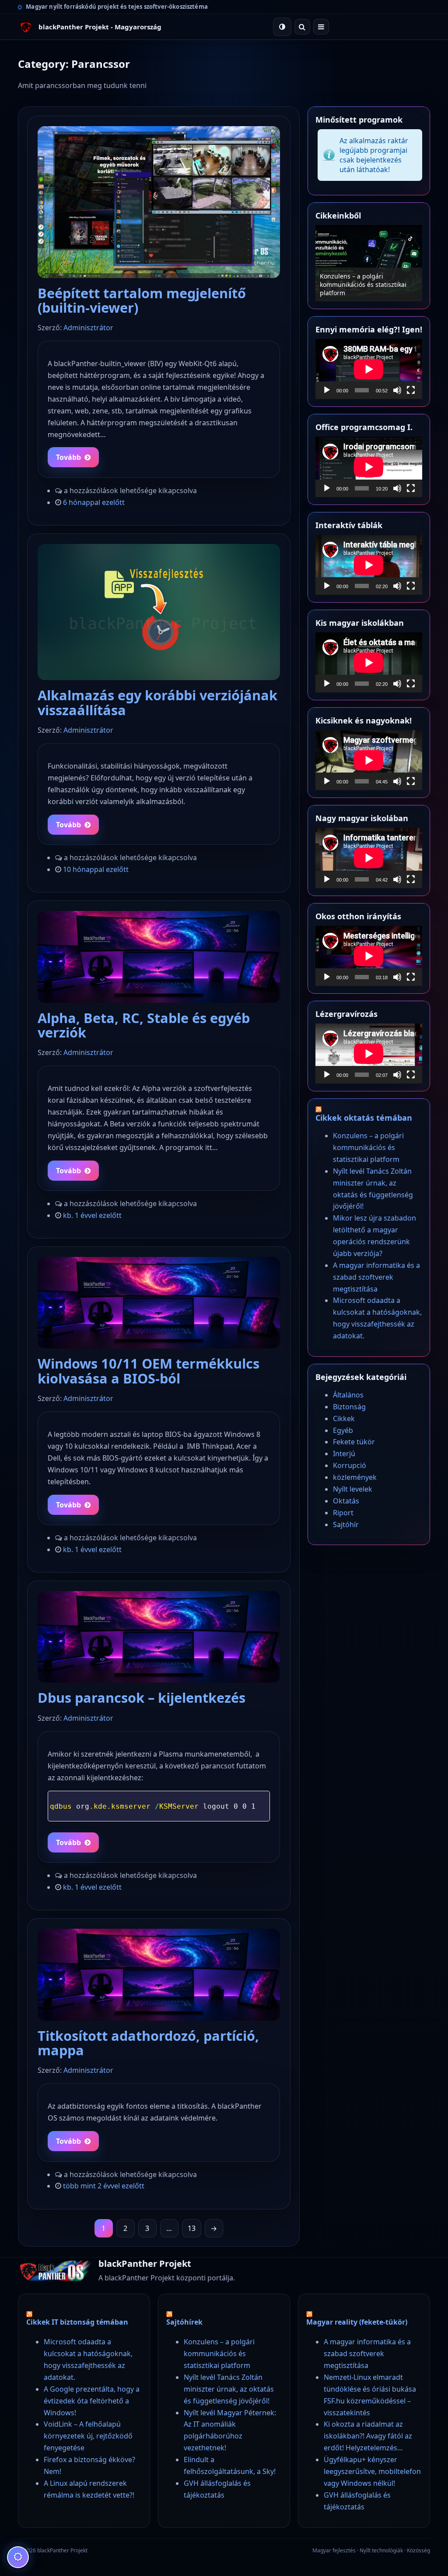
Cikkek (344, 1419)
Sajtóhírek (184, 2322)
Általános (348, 1395)
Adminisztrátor (88, 328)
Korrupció (350, 1465)
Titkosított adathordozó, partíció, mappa (148, 2043)
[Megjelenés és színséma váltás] (282, 27)
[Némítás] (397, 390)
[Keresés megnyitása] (302, 27)
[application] (369, 369)
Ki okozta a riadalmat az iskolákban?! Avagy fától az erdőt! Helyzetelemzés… (368, 2436)
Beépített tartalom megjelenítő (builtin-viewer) (142, 300)
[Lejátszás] (327, 390)
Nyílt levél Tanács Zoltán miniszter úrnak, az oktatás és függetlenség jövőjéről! (364, 284)
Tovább (68, 457)
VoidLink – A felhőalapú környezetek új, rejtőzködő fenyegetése (88, 2436)
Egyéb (343, 1430)
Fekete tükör (354, 1442)
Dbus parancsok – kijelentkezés (142, 1697)
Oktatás (346, 1501)
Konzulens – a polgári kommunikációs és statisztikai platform (368, 1147)
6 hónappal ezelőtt (94, 502)
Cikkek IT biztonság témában (77, 2322)
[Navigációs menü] (321, 27)
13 (192, 2228)
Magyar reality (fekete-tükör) (357, 2322)
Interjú (344, 1454)
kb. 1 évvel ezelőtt (92, 1215)
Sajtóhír (346, 1524)
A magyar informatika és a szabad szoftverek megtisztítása (376, 1277)
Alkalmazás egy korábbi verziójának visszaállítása (157, 702)
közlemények (355, 1477)
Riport (343, 1513)
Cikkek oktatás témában (364, 1118)
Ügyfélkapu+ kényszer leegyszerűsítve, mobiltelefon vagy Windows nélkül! (372, 2471)
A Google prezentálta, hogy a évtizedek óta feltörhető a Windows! (92, 2401)
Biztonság (349, 1407)
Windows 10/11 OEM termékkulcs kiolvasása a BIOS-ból (149, 1371)
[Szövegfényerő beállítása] (18, 2557)
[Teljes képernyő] (411, 390)
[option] (369, 263)
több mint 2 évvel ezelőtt (104, 2186)
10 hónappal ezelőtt (96, 869)
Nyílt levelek (353, 1489)
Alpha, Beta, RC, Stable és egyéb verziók (144, 1025)
